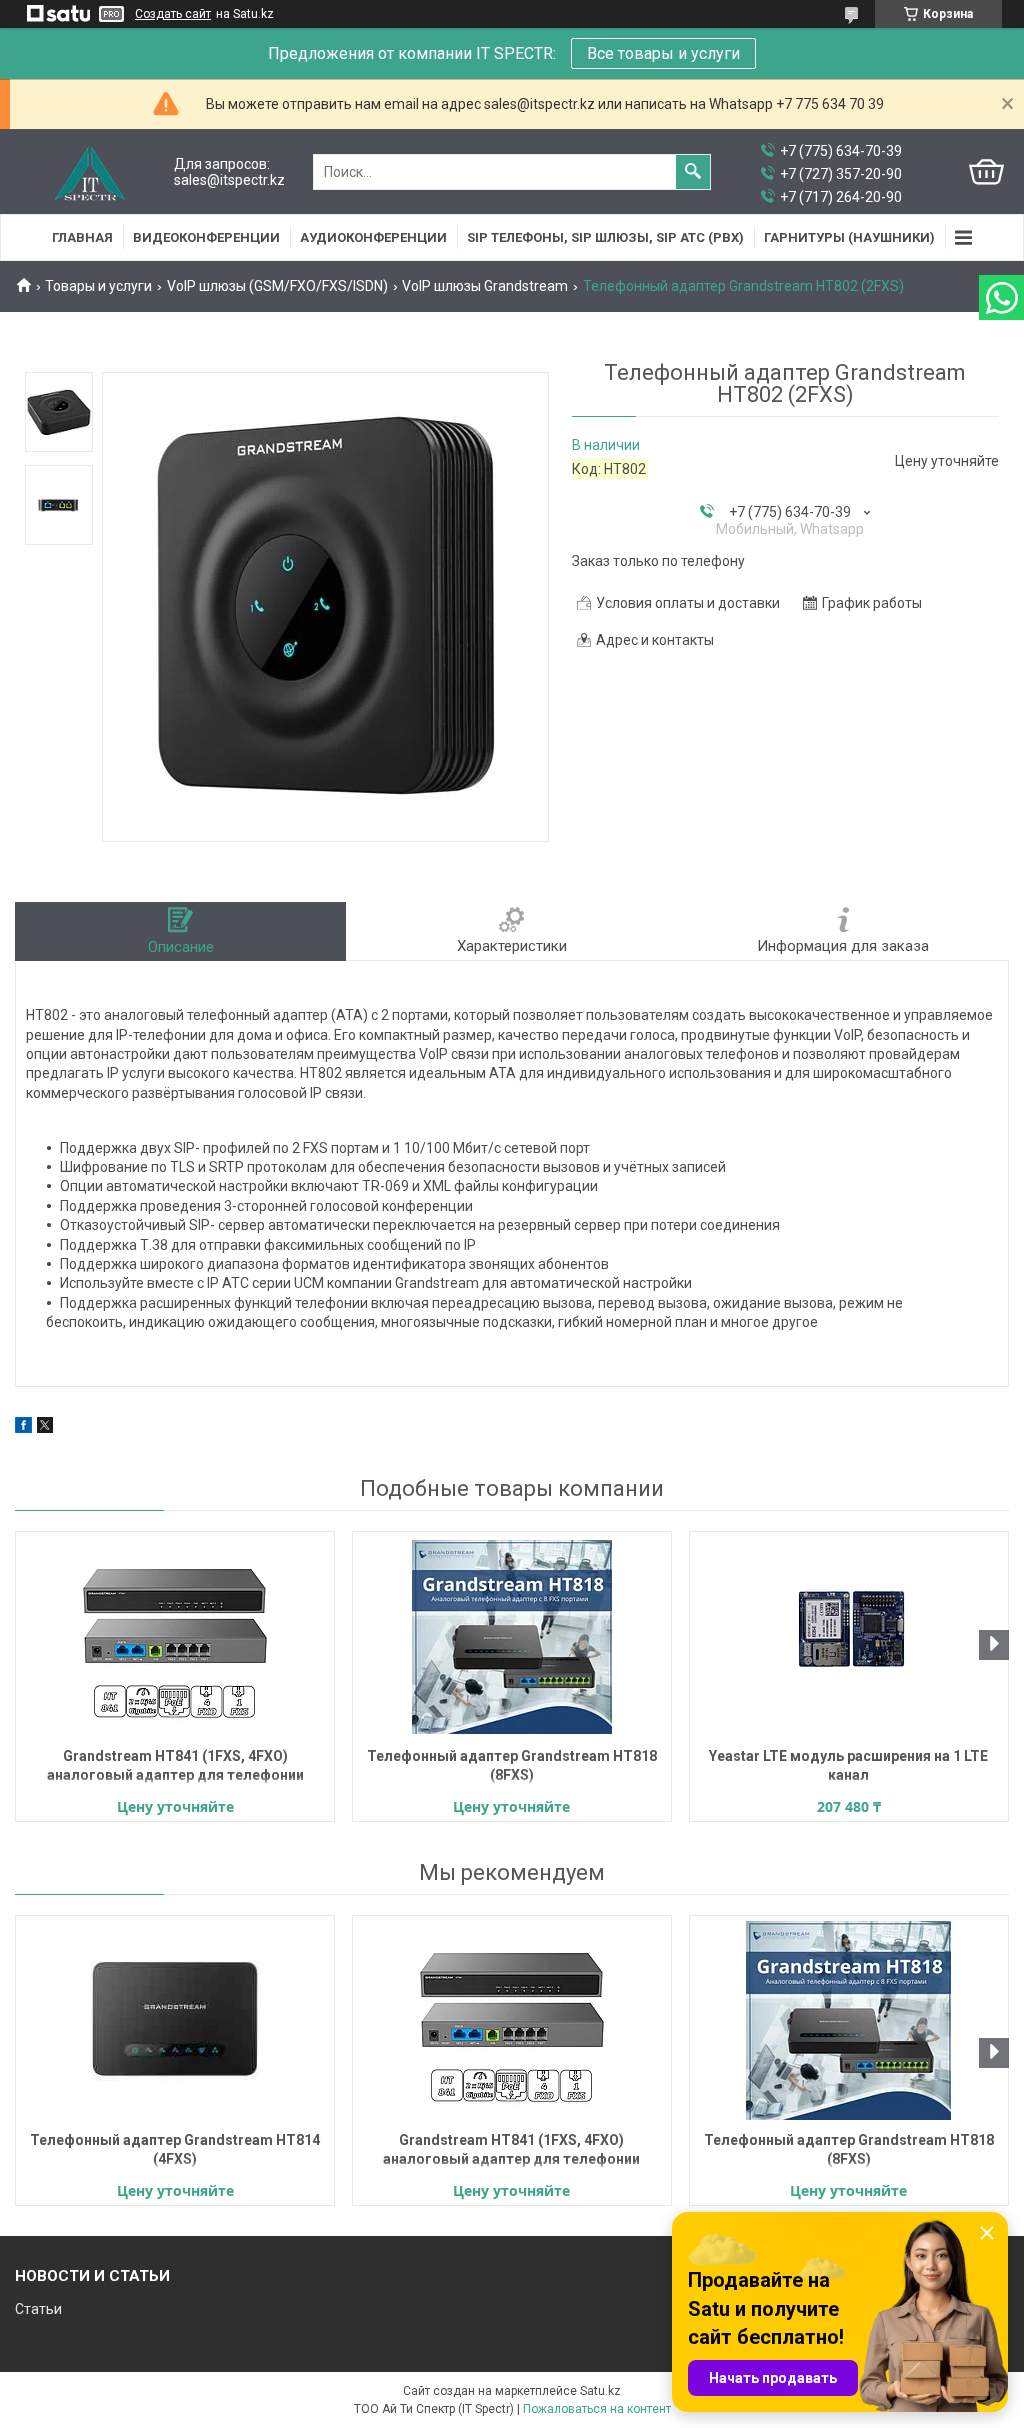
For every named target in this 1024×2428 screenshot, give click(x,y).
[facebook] (23, 1428)
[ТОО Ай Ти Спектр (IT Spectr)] (90, 172)
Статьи (38, 2309)
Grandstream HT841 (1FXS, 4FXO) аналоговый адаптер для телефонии (175, 1765)
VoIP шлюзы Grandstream (485, 286)
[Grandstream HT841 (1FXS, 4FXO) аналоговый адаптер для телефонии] (175, 1637)
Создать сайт (173, 14)
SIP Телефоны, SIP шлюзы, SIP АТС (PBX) (605, 237)
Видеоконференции (206, 237)
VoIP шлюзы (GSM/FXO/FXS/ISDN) (277, 286)
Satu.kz (600, 2391)
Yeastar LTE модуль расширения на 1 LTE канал (848, 1765)
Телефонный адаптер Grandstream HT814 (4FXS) (175, 2149)
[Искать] (693, 172)
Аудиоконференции (373, 237)
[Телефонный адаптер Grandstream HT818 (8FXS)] (512, 1637)
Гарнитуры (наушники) (849, 237)
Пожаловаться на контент (597, 2409)
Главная (82, 237)
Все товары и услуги (663, 53)
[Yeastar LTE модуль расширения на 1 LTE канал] (849, 1637)
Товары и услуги (98, 286)
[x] (45, 1428)
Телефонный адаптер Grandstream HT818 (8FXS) (512, 1765)
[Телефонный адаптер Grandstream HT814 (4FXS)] (175, 2021)
